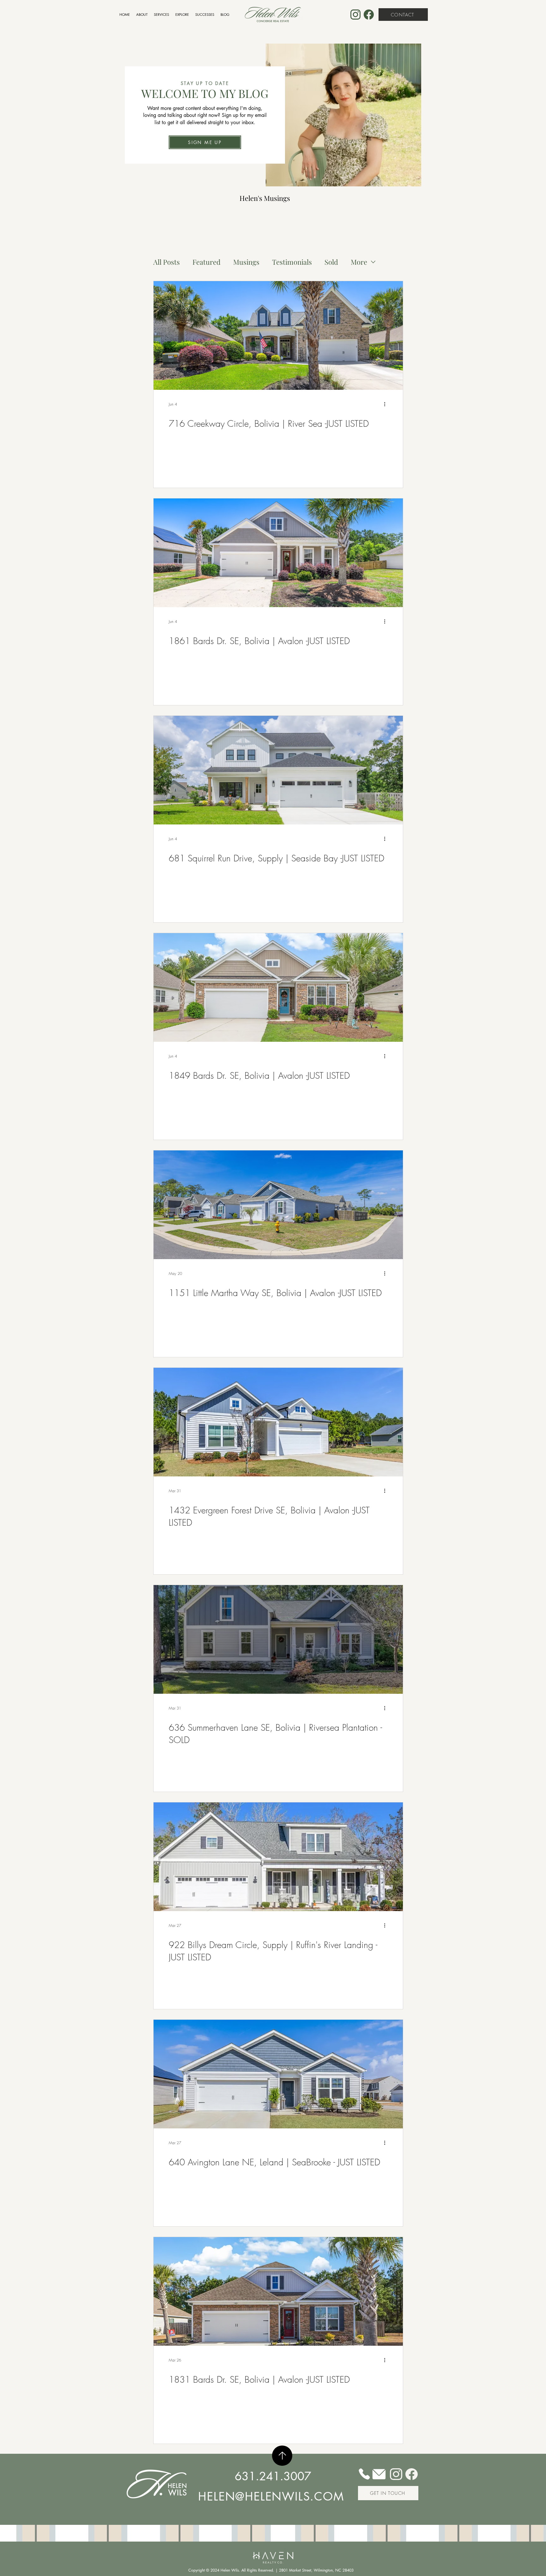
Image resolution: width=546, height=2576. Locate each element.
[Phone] (364, 2474)
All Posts (167, 262)
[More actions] (387, 404)
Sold (331, 262)
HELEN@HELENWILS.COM (271, 2497)
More (359, 262)
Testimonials (292, 262)
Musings (246, 262)
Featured (206, 262)
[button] (205, 142)
